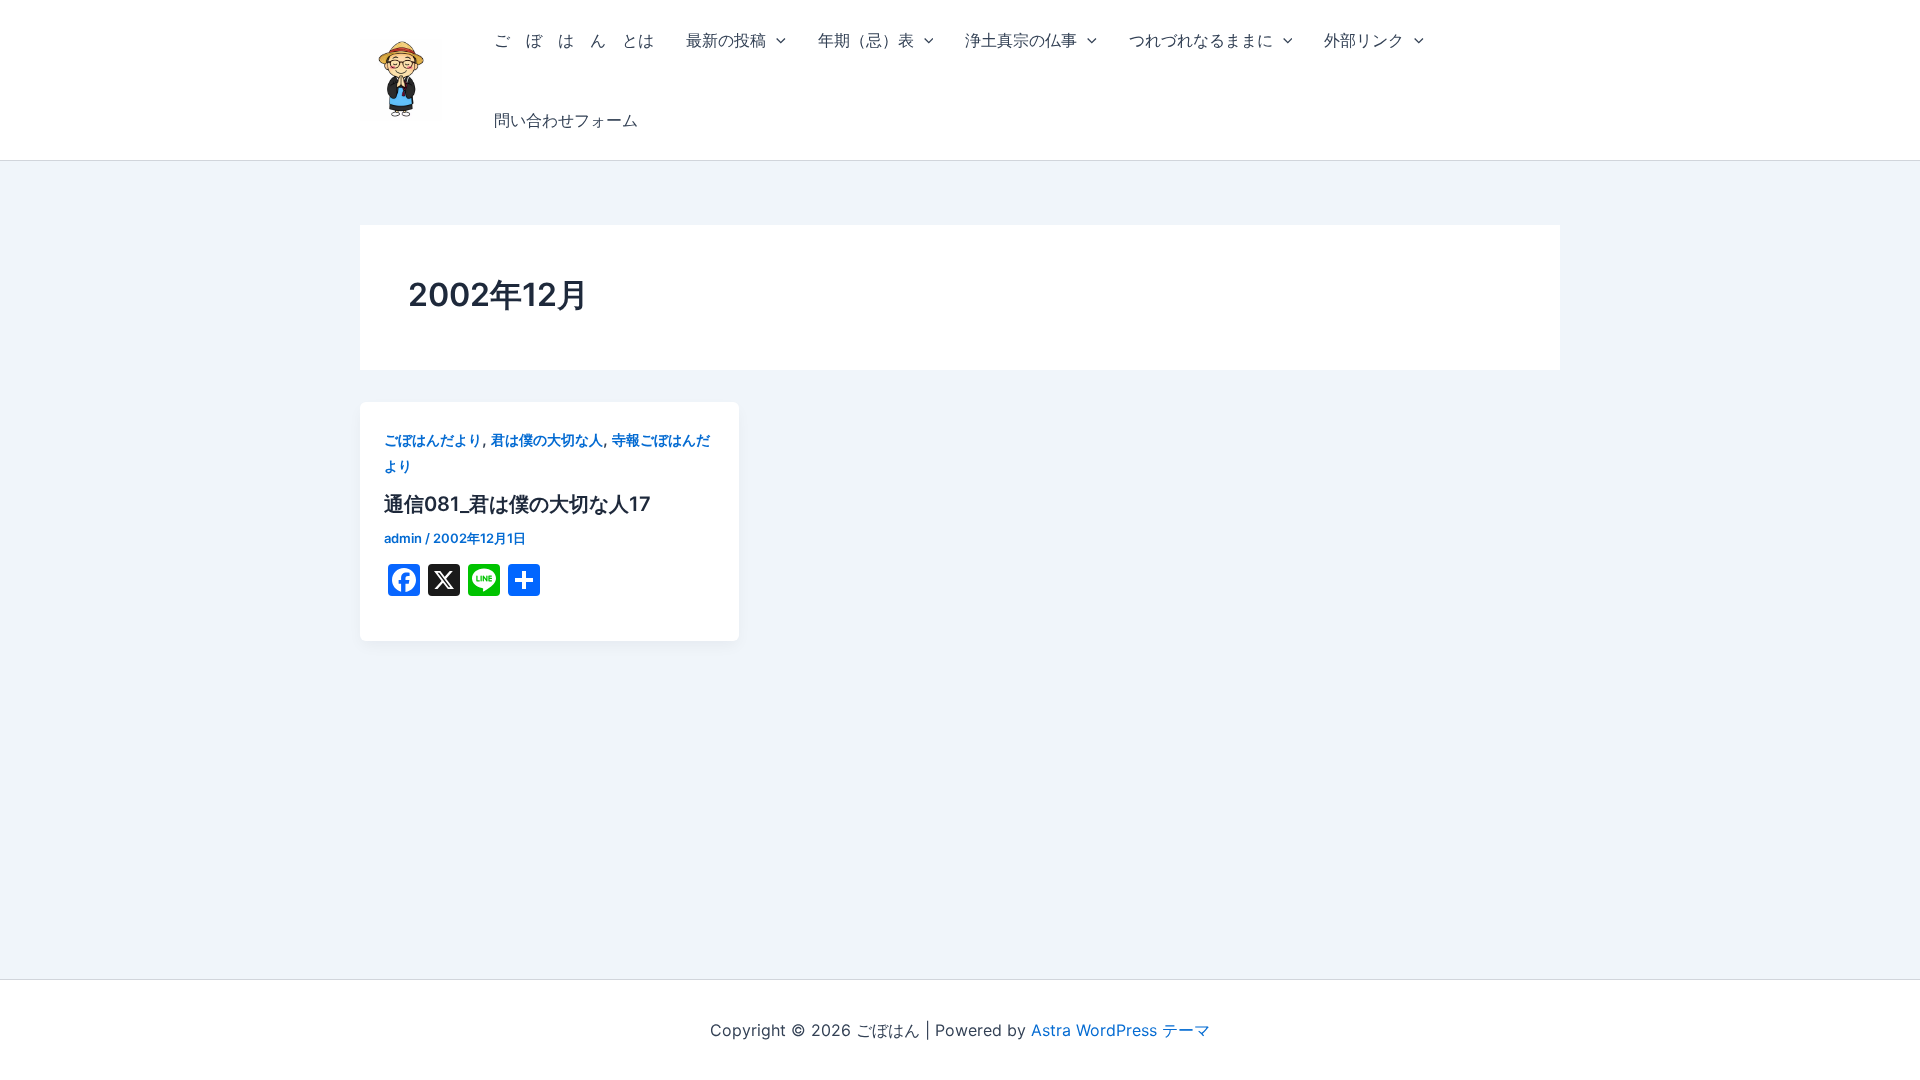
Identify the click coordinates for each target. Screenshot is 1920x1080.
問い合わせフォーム (566, 120)
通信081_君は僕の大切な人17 (517, 504)
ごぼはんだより (433, 439)
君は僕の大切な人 (547, 439)
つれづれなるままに (1201, 40)
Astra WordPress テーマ (1120, 1030)
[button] (776, 40)
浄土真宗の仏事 (1021, 40)
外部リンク (1364, 40)
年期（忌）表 (866, 40)
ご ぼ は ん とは (574, 40)
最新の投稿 (726, 40)
